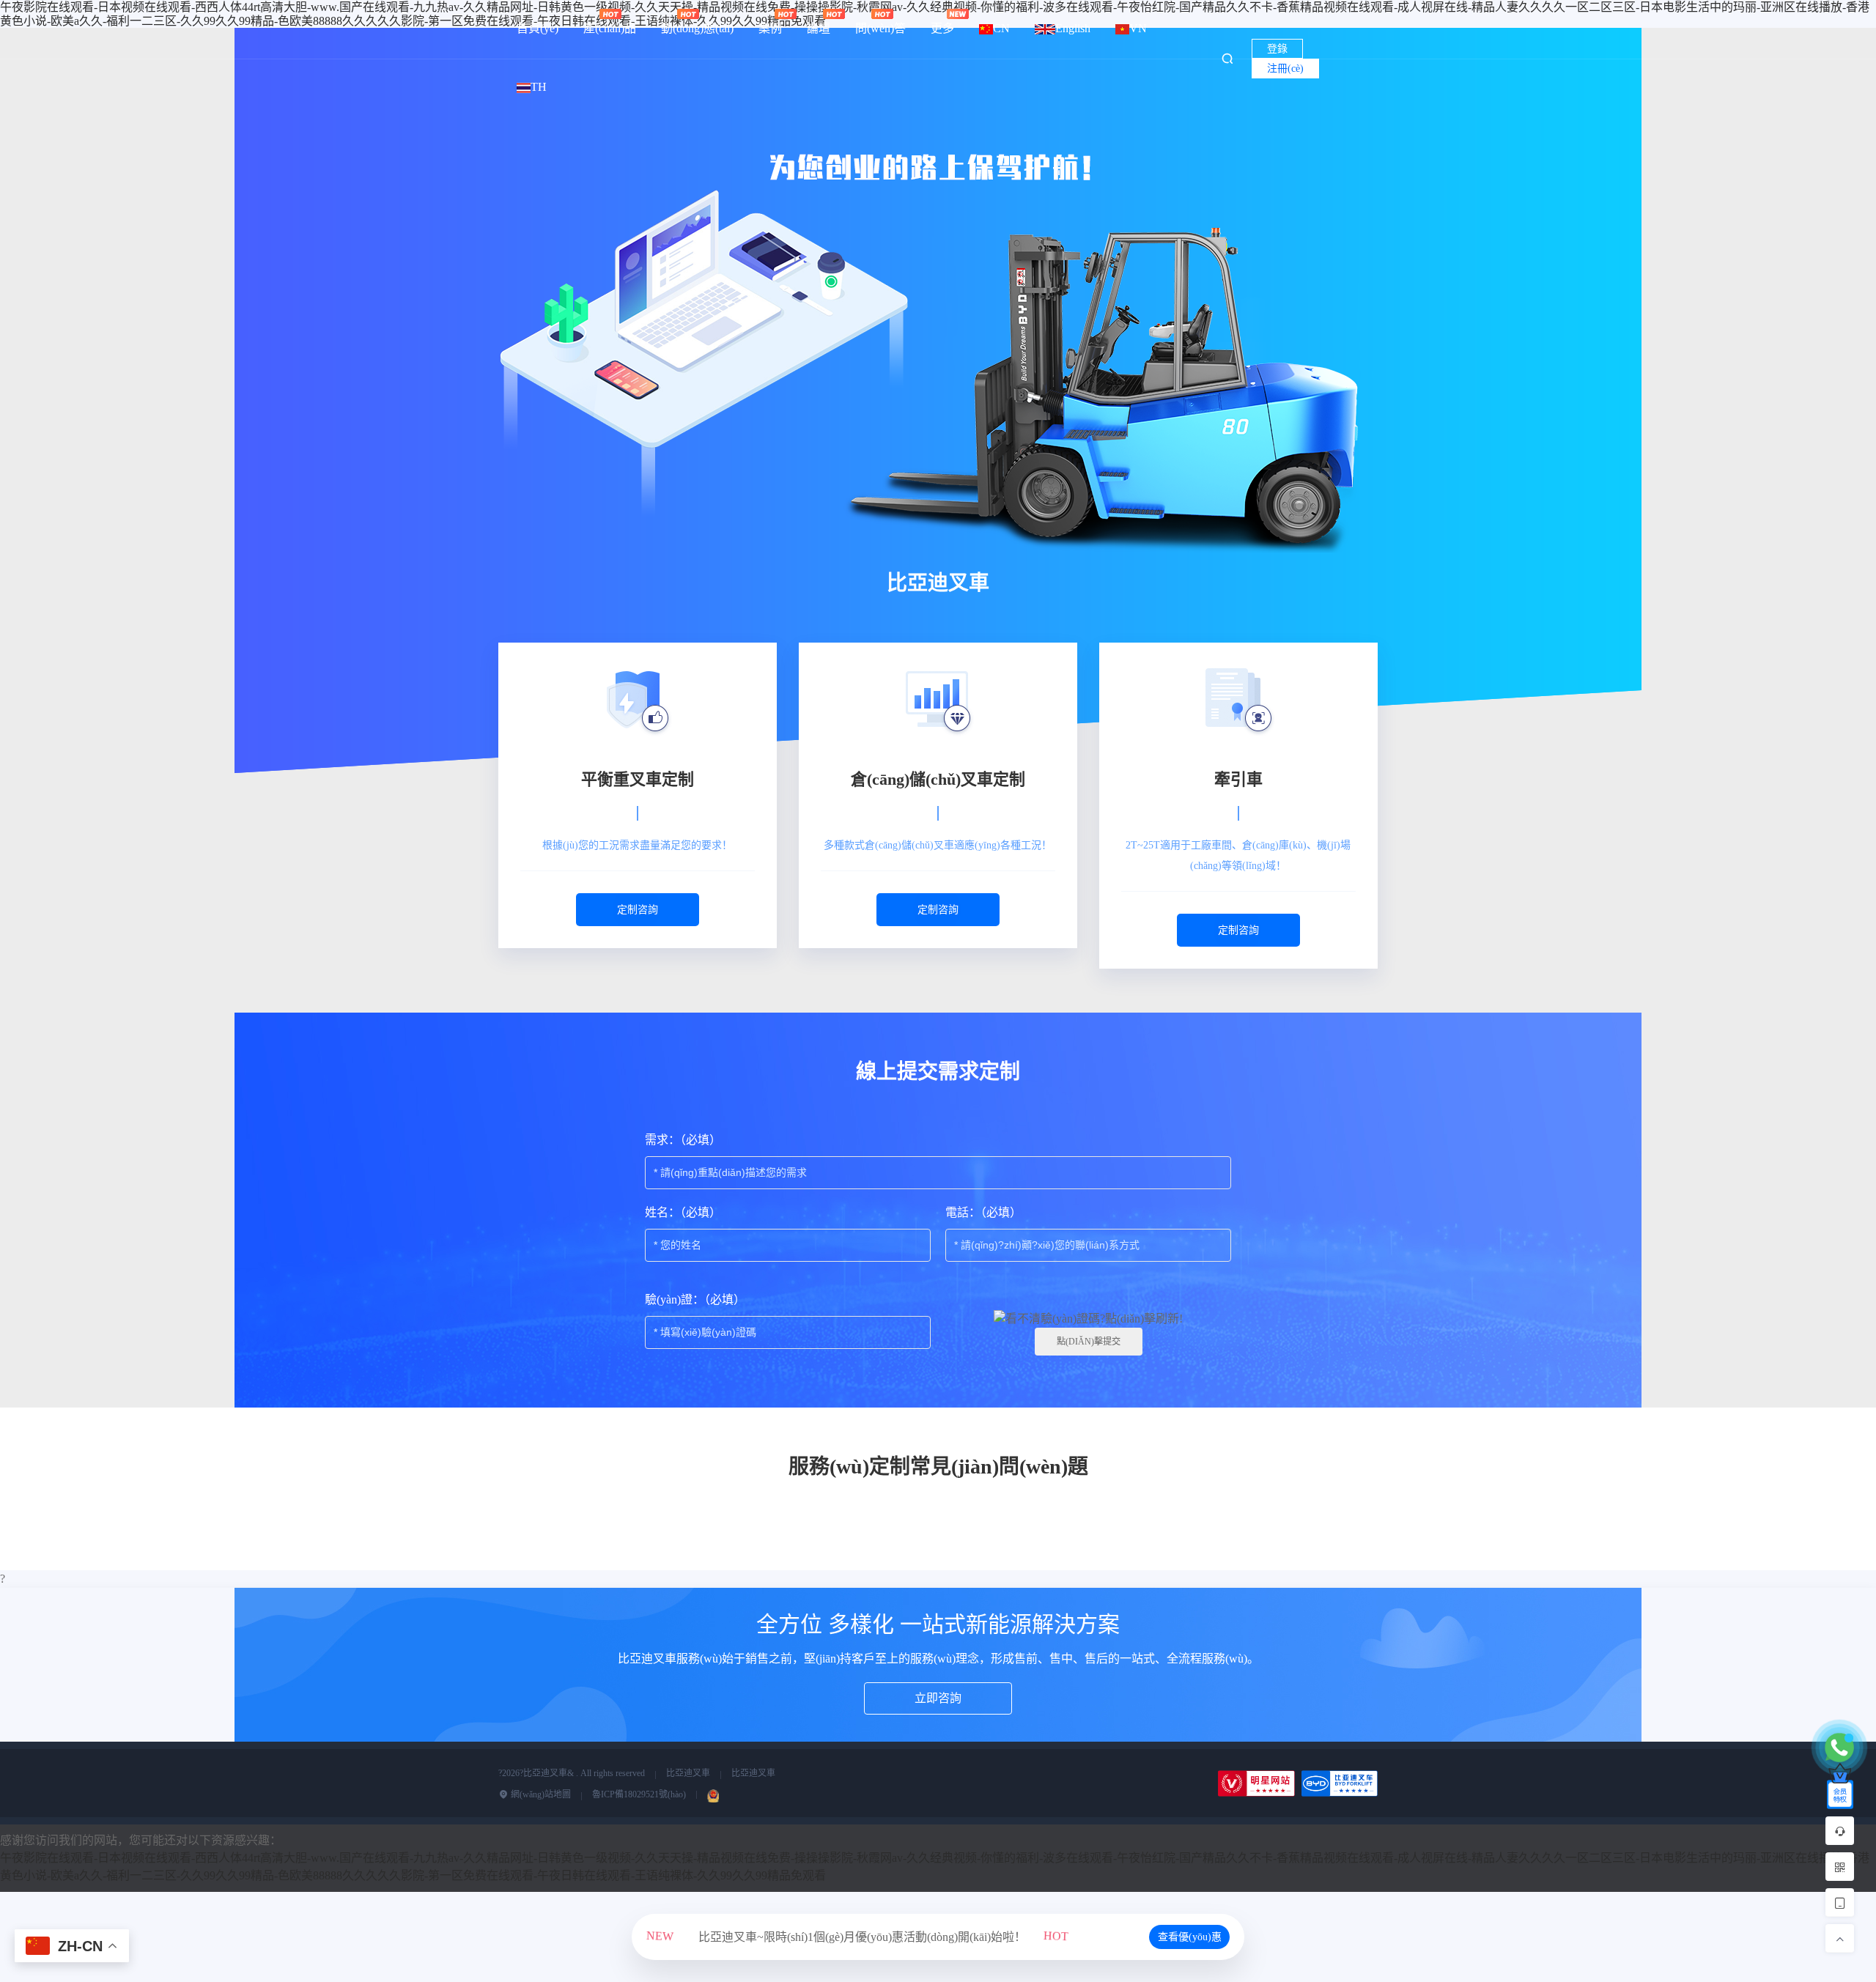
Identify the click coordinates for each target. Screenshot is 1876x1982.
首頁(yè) (538, 28)
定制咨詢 (638, 910)
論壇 (819, 28)
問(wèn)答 (880, 28)
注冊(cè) (1285, 69)
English (1073, 28)
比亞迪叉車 (688, 1773)
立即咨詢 (938, 1698)
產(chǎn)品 (610, 28)
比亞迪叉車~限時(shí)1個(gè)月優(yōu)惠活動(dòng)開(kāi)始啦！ (857, 1937)
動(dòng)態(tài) (697, 28)
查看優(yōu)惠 (1190, 1937)
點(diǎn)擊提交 (1089, 1342)
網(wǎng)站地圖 (540, 1794)
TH (539, 87)
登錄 (1277, 49)
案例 (770, 28)
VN (1138, 28)
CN (1001, 28)
